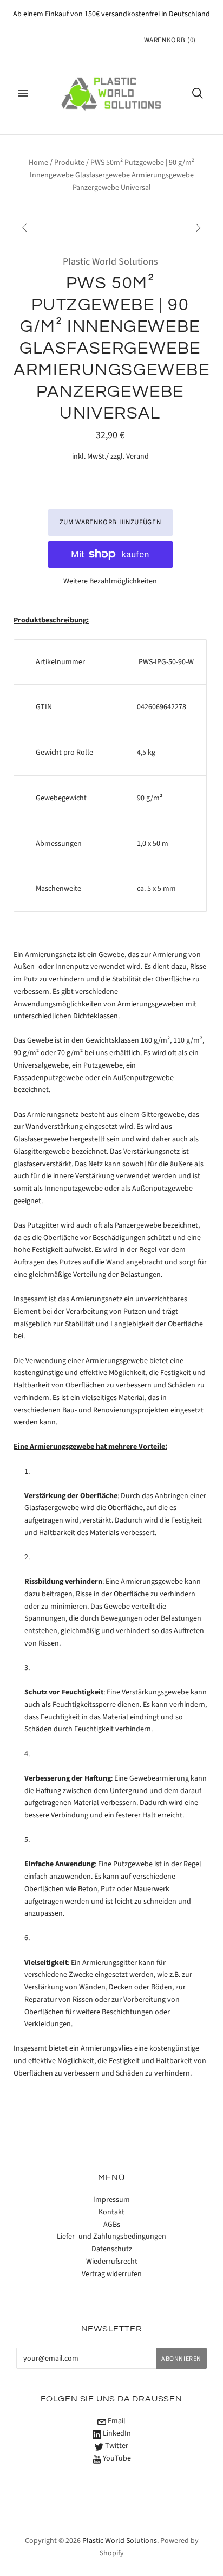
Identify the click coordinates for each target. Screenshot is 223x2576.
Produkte (69, 163)
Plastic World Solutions (110, 262)
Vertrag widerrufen (112, 2274)
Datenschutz (112, 2249)
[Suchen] (198, 93)
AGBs (112, 2225)
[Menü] (23, 93)
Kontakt (111, 2212)
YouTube (116, 2458)
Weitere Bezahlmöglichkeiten (110, 581)
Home (38, 163)
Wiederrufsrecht (112, 2262)
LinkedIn (116, 2433)
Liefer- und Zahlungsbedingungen (111, 2237)
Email (116, 2421)
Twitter (116, 2446)
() (170, 40)
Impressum (111, 2200)
